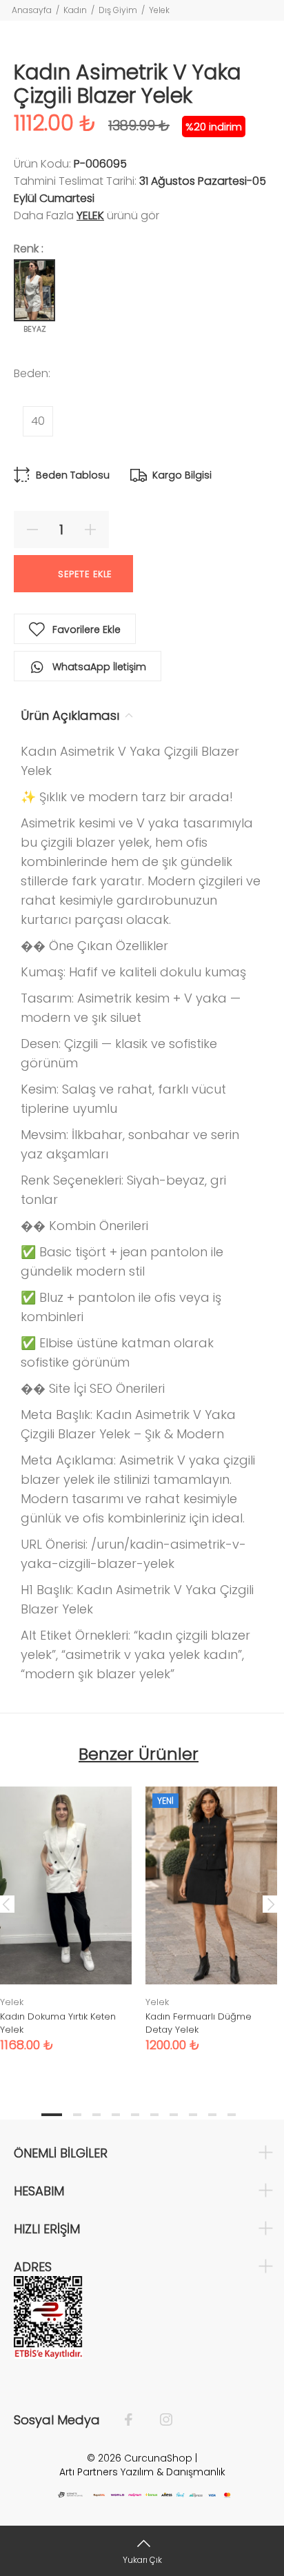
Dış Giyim (118, 10)
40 (38, 421)
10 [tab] (232, 2115)
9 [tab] (212, 2115)
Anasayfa (32, 10)
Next (271, 1904)
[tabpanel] (211, 1909)
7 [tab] (174, 2115)
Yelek (159, 10)
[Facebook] (135, 2420)
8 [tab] (193, 2115)
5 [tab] (135, 2115)
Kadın (75, 10)
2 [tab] (77, 2115)
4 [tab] (116, 2115)
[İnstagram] (159, 2420)
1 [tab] (52, 2115)
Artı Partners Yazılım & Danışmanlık (142, 2472)
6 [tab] (154, 2115)
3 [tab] (97, 2115)
